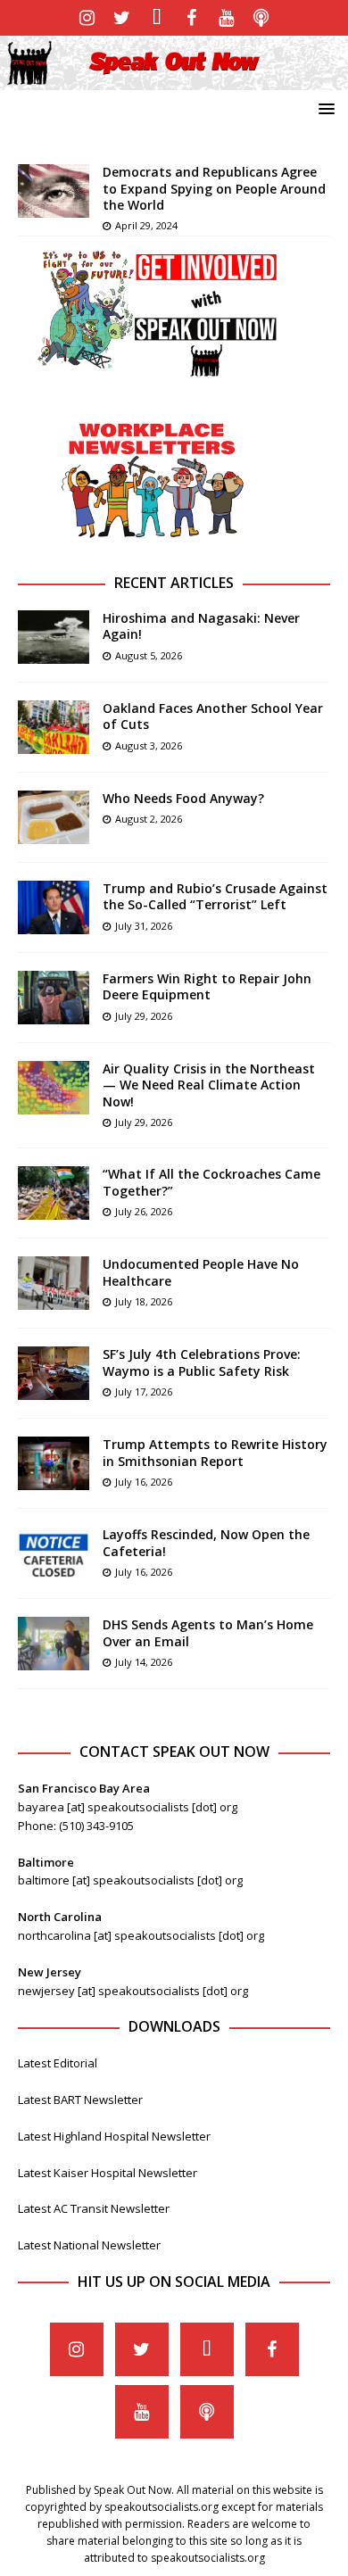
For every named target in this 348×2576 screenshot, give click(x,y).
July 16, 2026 (144, 1482)
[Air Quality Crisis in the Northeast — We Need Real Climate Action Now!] (54, 1088)
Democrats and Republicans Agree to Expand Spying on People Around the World (214, 188)
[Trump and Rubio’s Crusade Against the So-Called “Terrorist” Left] (54, 907)
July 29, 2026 (144, 1016)
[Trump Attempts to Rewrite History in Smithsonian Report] (54, 1463)
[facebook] (191, 18)
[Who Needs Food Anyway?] (54, 817)
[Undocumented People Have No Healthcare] (54, 1283)
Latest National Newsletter (89, 2245)
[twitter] (122, 18)
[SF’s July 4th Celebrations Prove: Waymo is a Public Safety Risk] (54, 1373)
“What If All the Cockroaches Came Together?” (211, 1182)
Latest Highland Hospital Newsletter (114, 2136)
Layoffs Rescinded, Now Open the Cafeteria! (206, 1542)
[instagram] (87, 18)
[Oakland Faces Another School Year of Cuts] (54, 727)
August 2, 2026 (149, 819)
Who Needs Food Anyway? (183, 798)
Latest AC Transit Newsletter (94, 2208)
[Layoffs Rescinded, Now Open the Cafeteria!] (54, 1553)
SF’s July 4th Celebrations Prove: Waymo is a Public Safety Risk (202, 1362)
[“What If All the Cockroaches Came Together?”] (54, 1193)
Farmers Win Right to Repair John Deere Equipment (207, 986)
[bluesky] (157, 18)
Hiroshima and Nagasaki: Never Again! (201, 626)
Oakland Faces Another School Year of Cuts (213, 716)
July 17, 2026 (144, 1392)
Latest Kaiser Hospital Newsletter (108, 2173)
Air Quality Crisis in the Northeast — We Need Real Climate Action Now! (209, 1085)
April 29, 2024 (146, 225)
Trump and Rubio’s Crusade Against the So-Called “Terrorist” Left (215, 896)
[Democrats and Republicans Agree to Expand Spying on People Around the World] (54, 191)
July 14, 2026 (144, 1662)
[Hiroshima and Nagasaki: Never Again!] (54, 637)
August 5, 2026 (149, 655)
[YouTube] (226, 18)
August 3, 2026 (149, 745)
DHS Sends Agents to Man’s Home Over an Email (208, 1632)
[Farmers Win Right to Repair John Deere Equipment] (54, 998)
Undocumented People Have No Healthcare (201, 1272)
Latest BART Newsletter (80, 2100)
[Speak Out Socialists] (174, 80)
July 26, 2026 (144, 1211)
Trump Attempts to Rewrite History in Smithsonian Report (215, 1452)
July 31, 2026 (144, 926)
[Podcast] (261, 18)
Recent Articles (174, 583)
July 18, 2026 (144, 1301)
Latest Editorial (58, 2063)
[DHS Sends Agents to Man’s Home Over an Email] (54, 1644)
